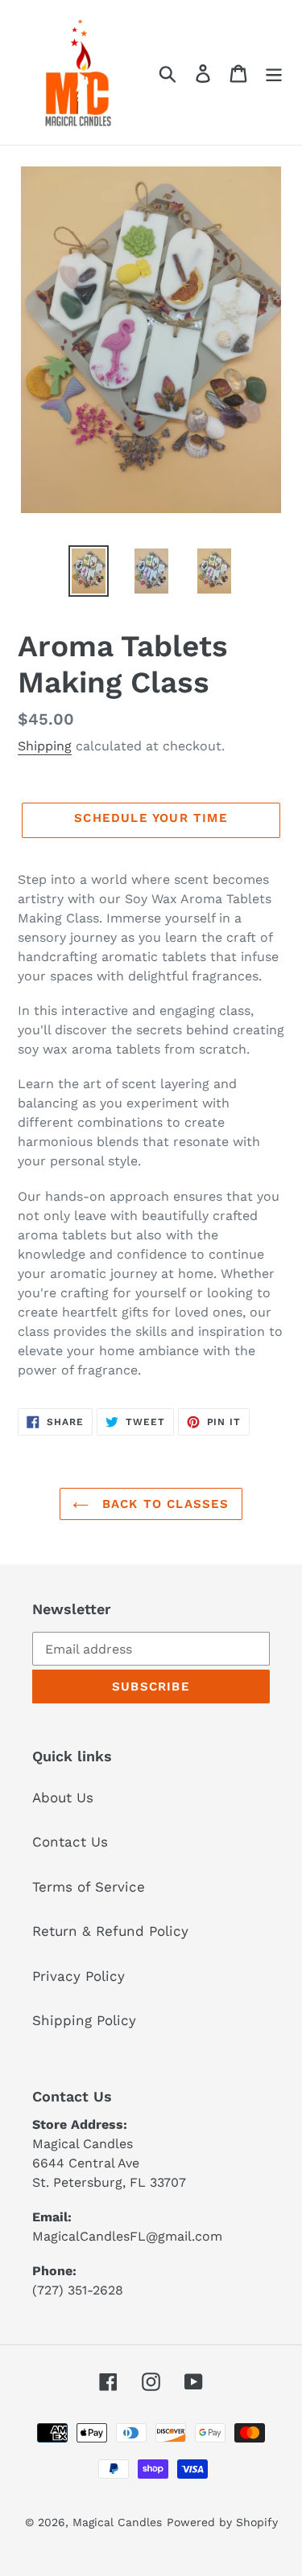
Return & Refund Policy (110, 1931)
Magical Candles (117, 2522)
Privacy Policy (79, 1976)
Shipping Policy (84, 2020)
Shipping (45, 746)
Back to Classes (163, 1504)
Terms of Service (89, 1887)
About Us (63, 1797)
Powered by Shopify (222, 2522)
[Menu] (274, 72)
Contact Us (70, 1842)
